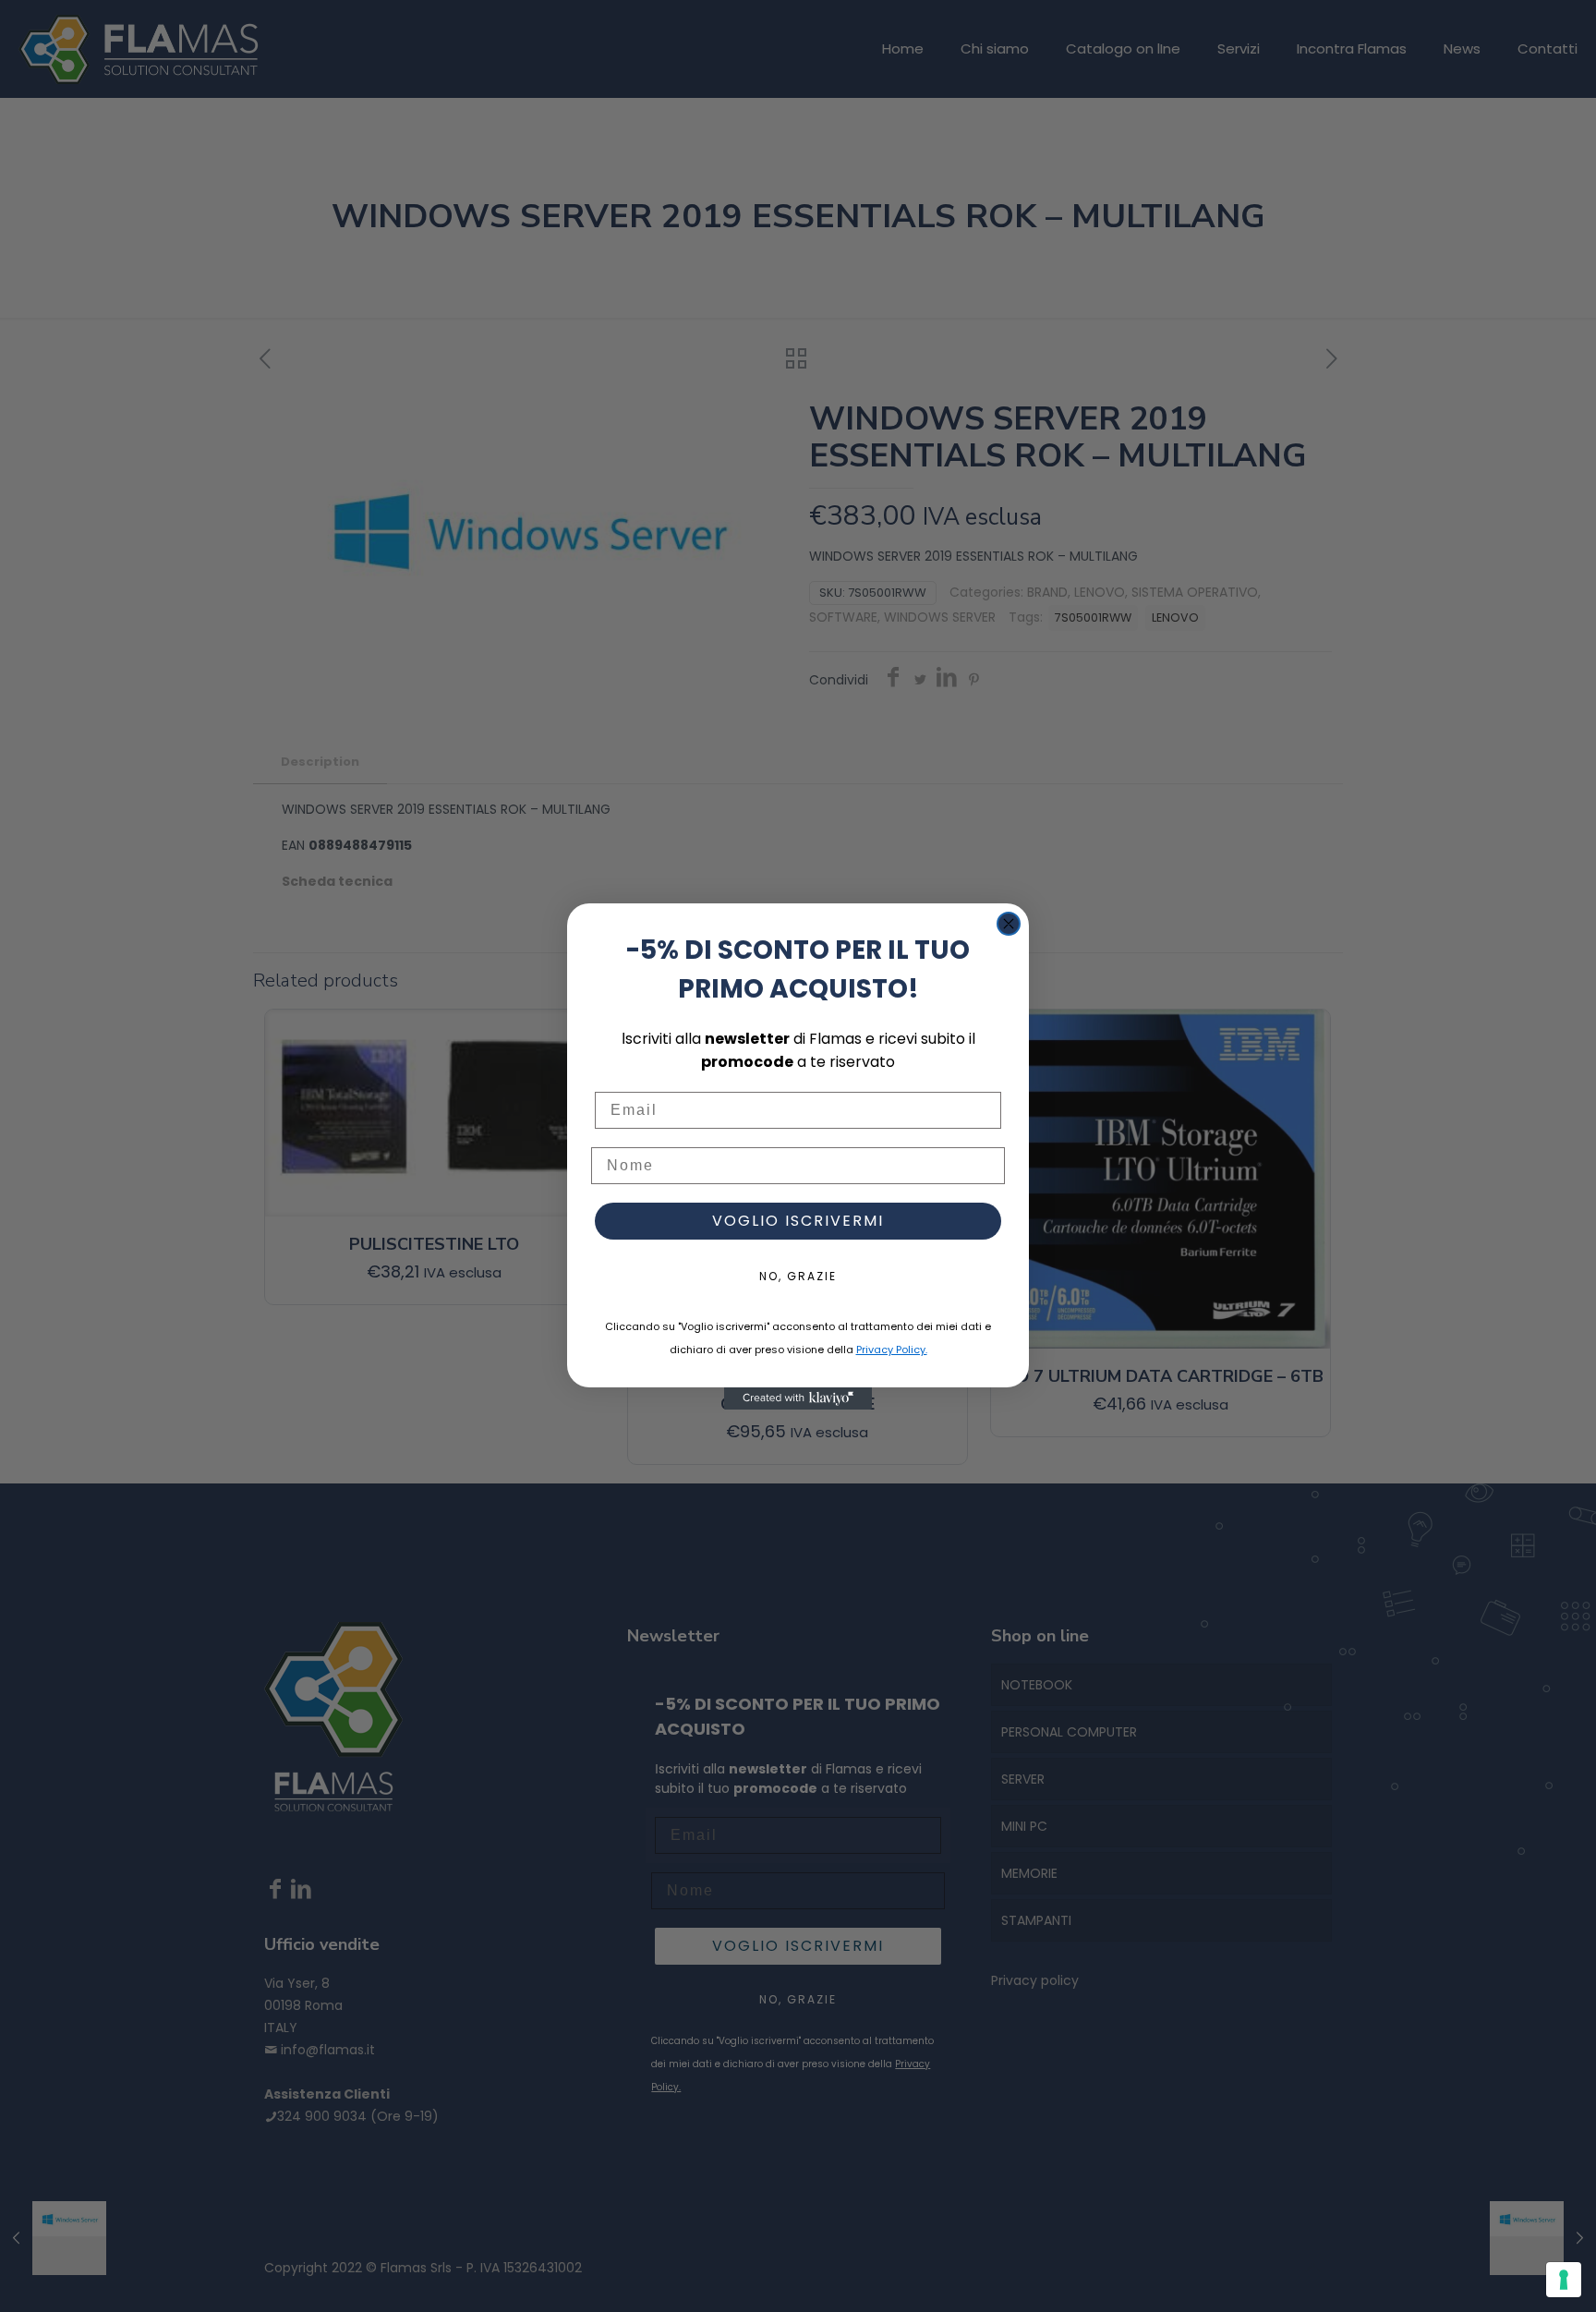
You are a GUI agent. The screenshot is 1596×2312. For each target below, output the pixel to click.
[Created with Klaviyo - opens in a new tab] (798, 1398)
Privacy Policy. (892, 1350)
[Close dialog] (1009, 924)
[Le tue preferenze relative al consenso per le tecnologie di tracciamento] (1564, 2280)
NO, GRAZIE (798, 1276)
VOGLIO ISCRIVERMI (798, 1221)
